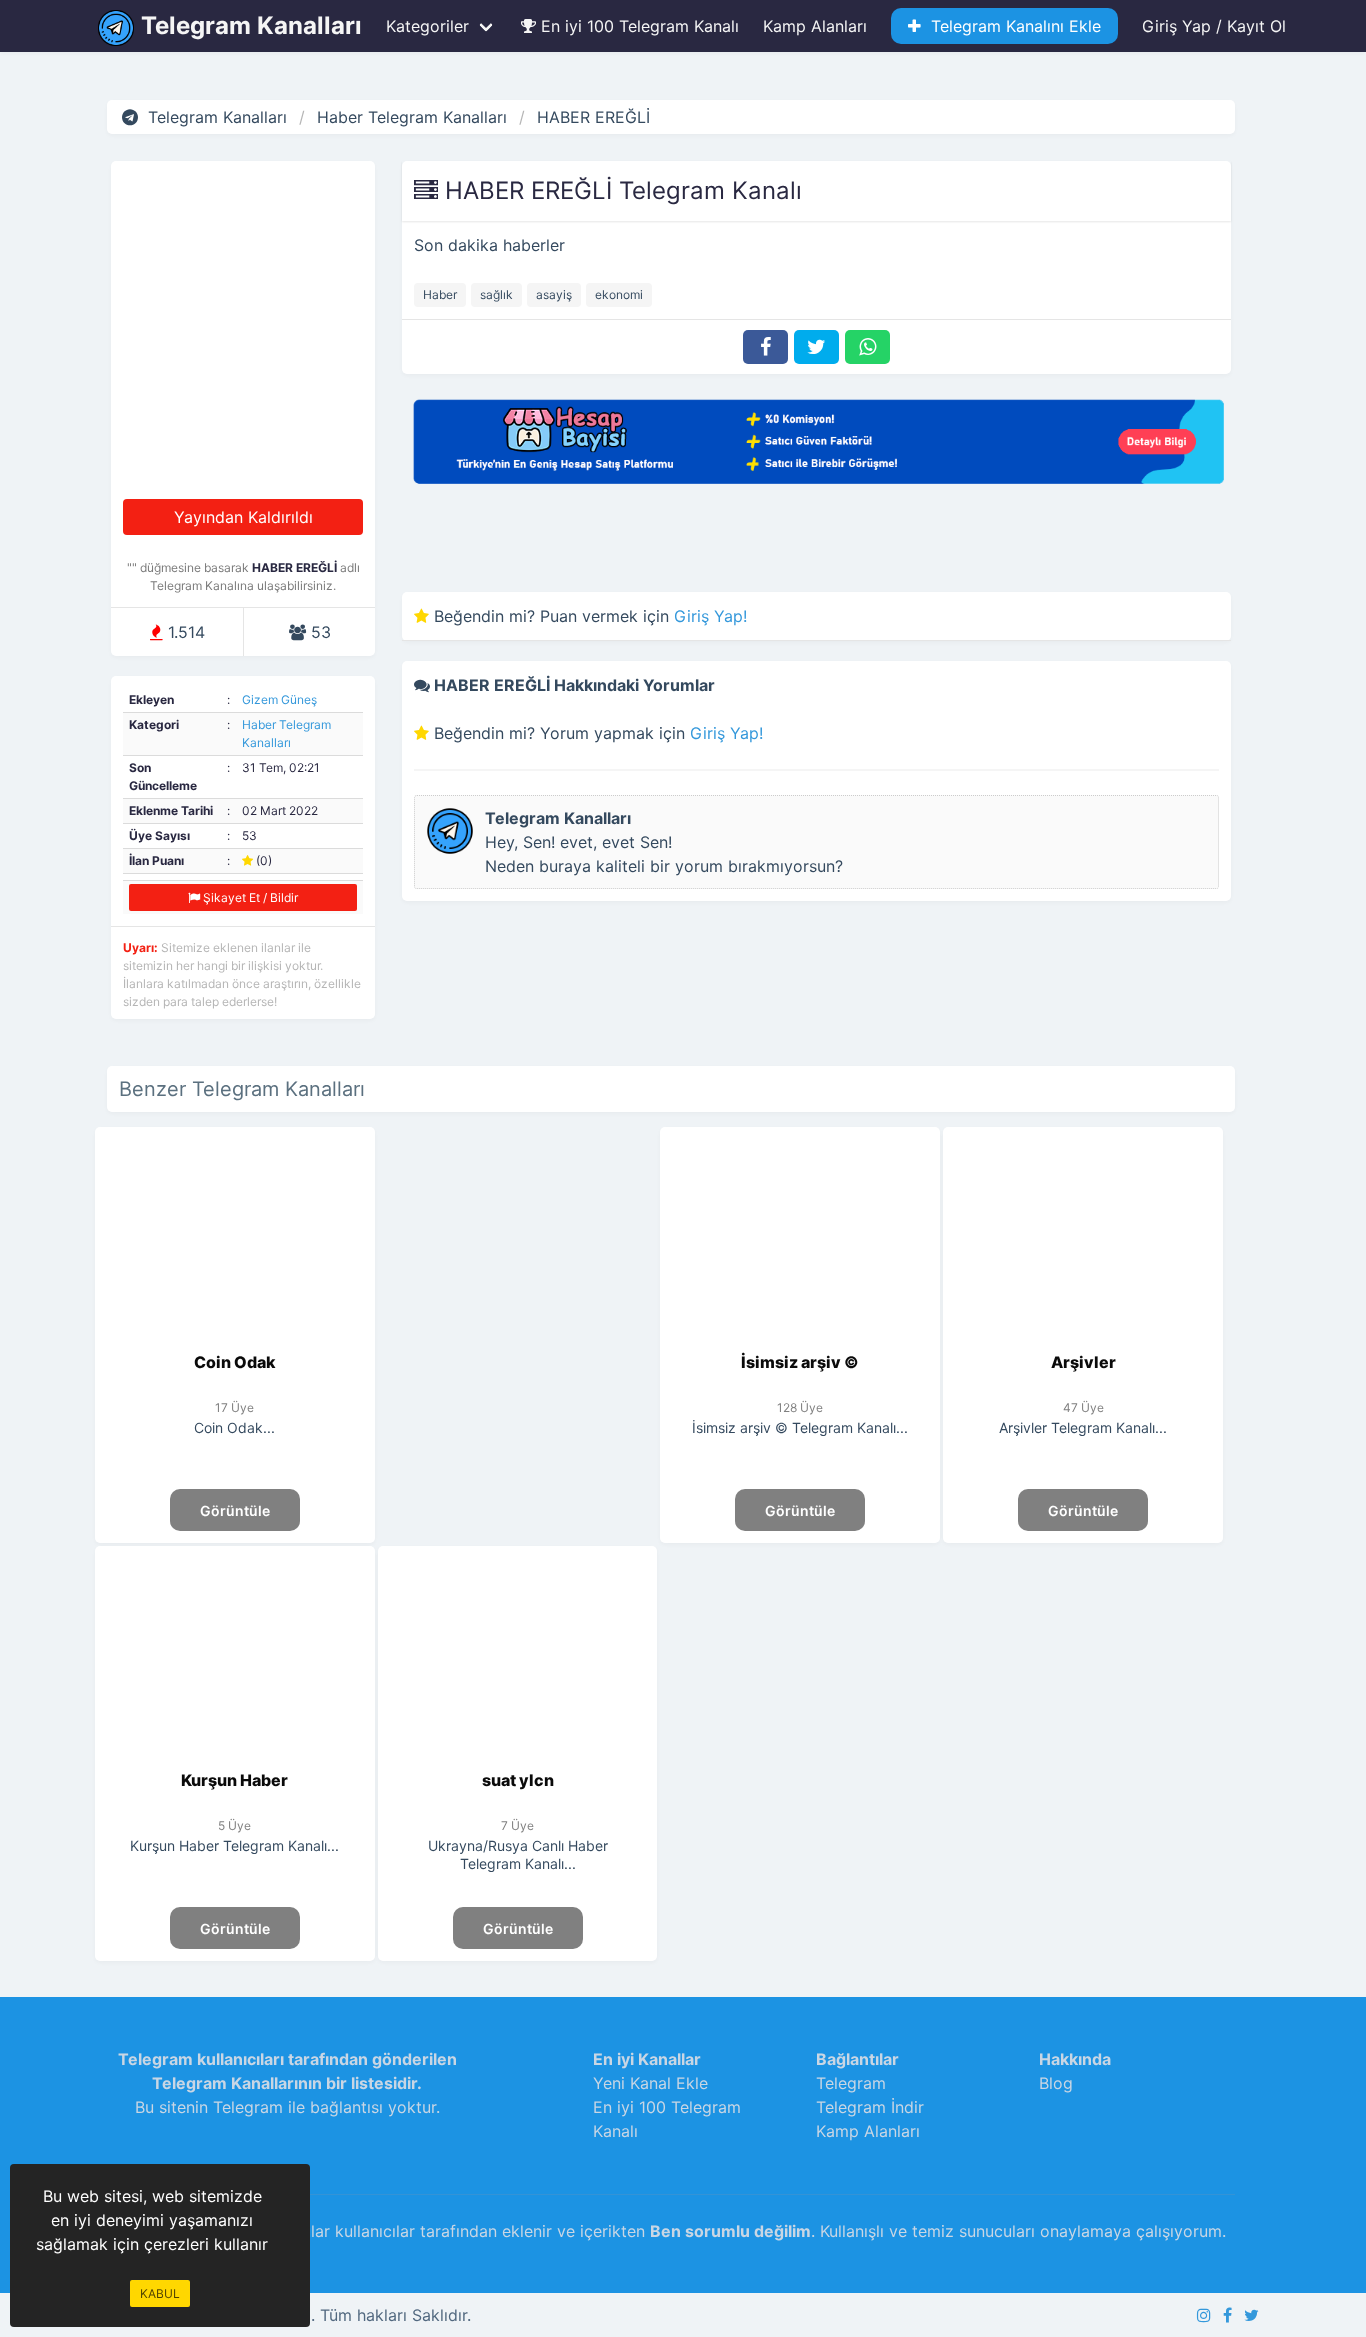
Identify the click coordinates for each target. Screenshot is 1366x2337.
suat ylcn (518, 1780)
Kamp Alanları (815, 26)
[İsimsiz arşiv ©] (800, 1338)
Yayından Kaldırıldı (243, 517)
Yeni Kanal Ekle (650, 2083)
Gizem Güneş (279, 699)
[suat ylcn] (517, 1756)
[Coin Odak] (235, 1338)
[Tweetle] (816, 347)
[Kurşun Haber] (235, 1756)
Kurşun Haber (234, 1780)
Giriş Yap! (710, 616)
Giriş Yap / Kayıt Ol (1214, 26)
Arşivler (1083, 1362)
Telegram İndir (870, 2107)
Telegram (851, 2083)
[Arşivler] (1083, 1338)
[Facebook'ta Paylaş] (765, 347)
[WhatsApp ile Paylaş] (867, 347)
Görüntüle (235, 1510)
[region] (518, 1299)
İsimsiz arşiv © (800, 1362)
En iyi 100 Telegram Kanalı (637, 26)
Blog (1056, 2083)
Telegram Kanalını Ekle (1011, 26)
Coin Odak (235, 1362)
